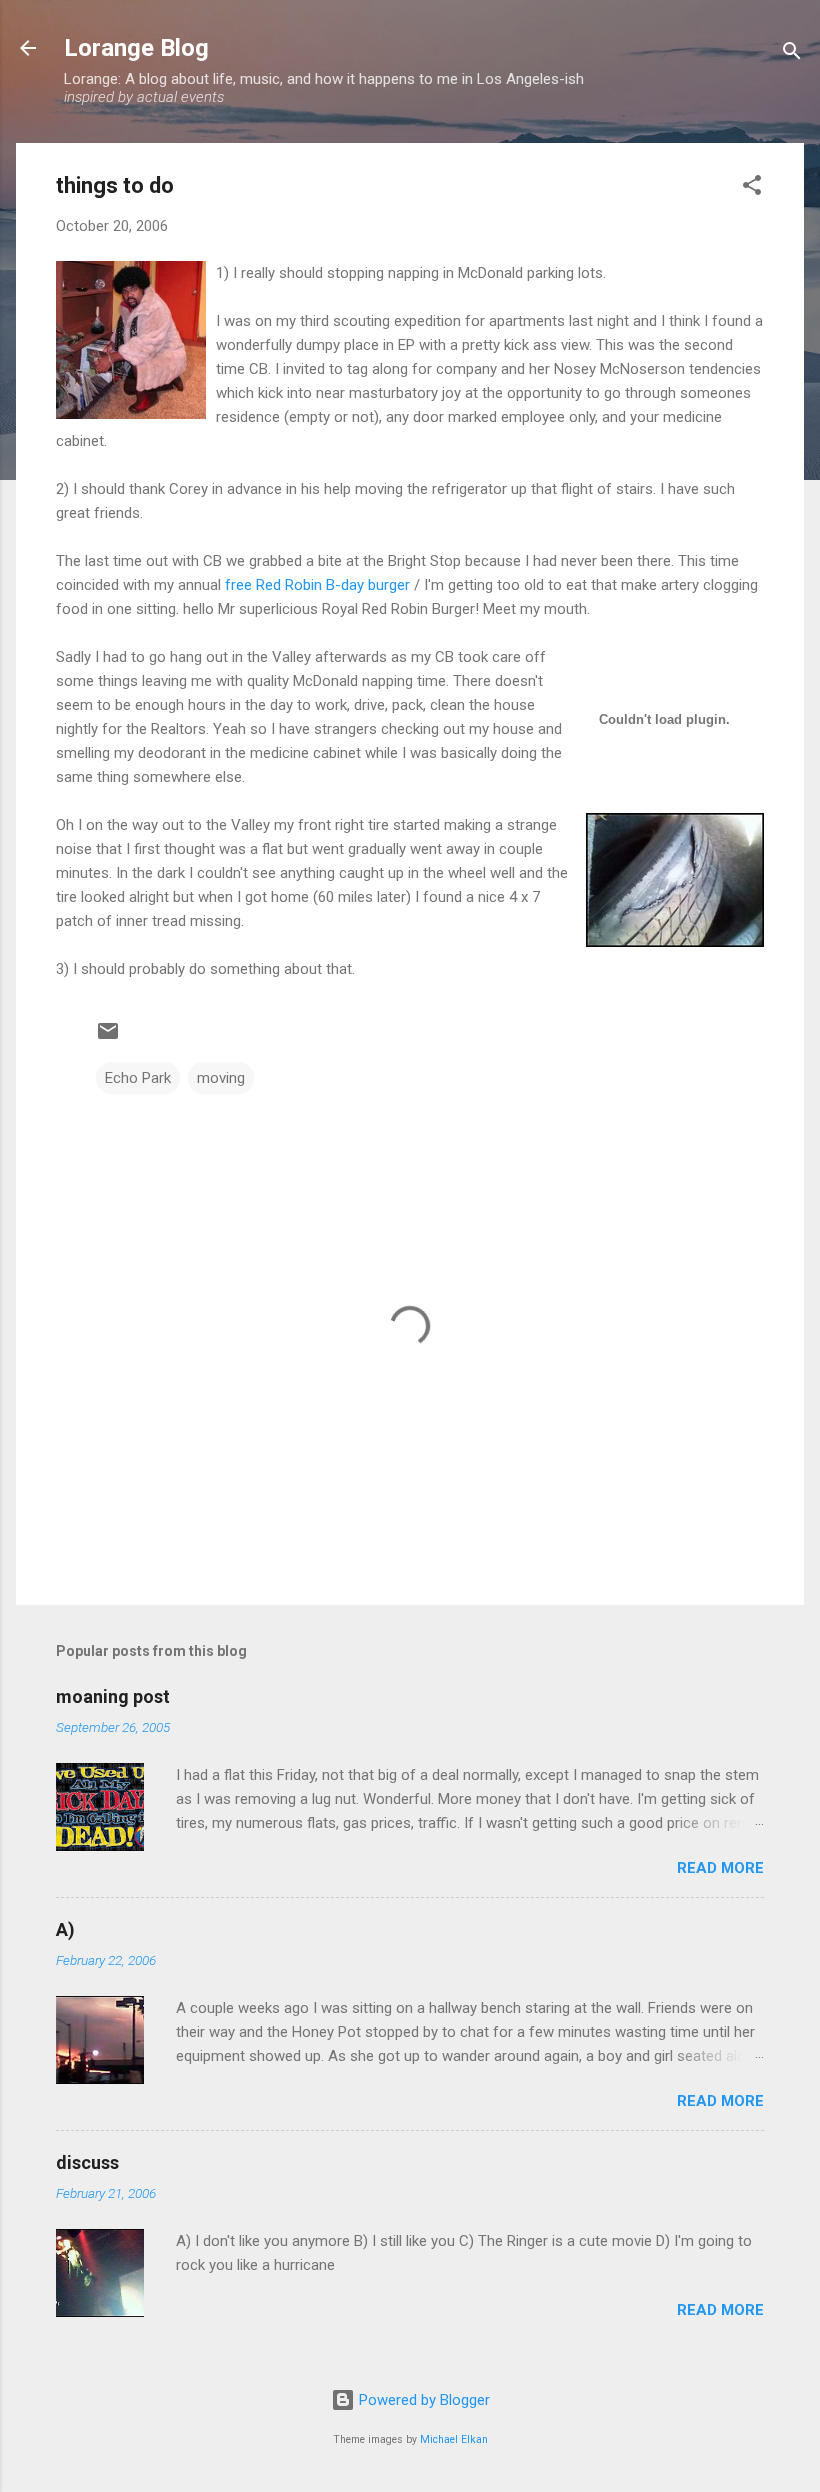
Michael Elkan (454, 2439)
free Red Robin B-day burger (317, 585)
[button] (752, 188)
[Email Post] (108, 1038)
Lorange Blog (136, 48)
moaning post (113, 1696)
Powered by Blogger (422, 2400)
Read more (720, 1868)
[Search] (792, 54)
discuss (87, 2162)
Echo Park (138, 1078)
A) (65, 1929)
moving (221, 1078)
